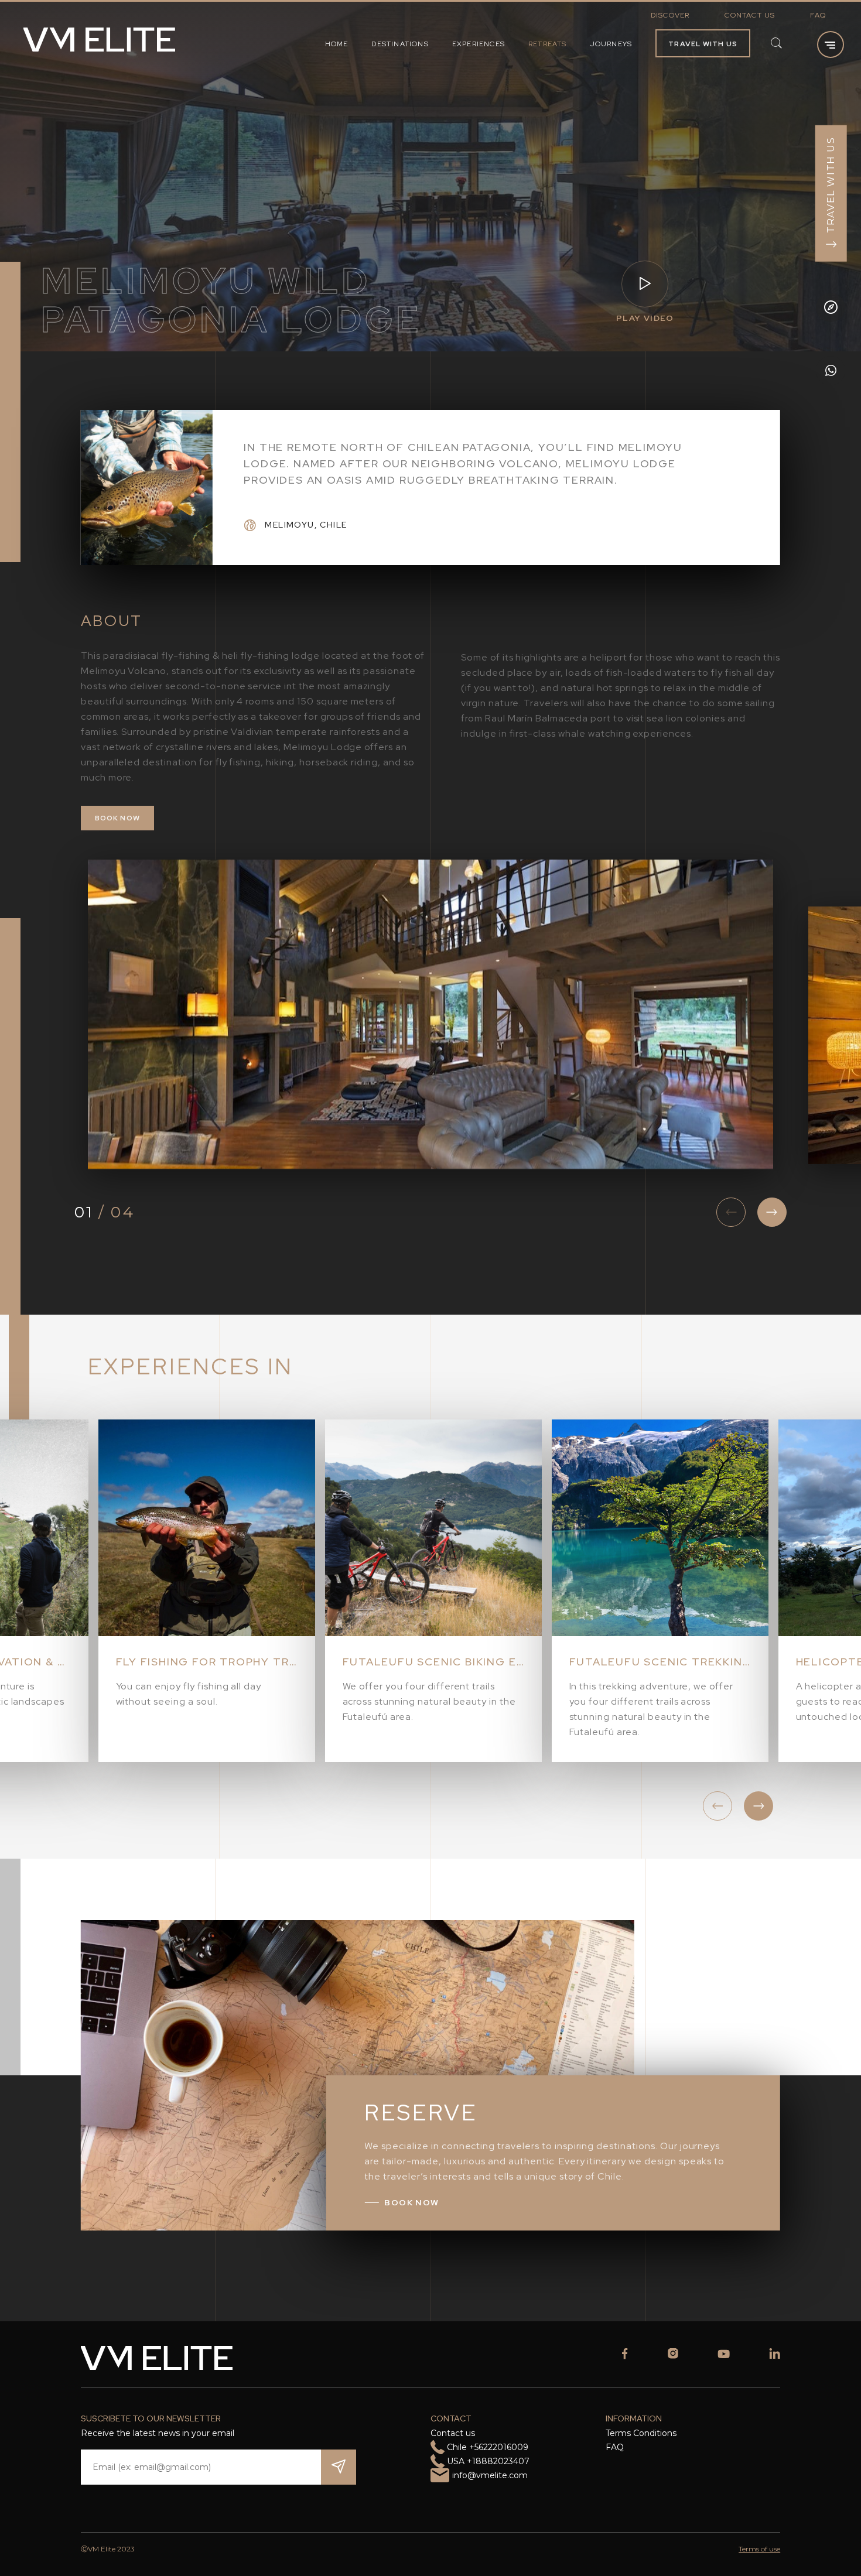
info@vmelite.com (490, 2475)
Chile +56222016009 (488, 2447)
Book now (118, 818)
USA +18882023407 (488, 2461)
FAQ (818, 15)
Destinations (400, 44)
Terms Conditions (641, 2433)
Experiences (479, 44)
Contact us (750, 15)
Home (337, 44)
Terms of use (759, 2549)
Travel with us (703, 44)
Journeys (611, 44)
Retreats (548, 44)
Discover (670, 15)
